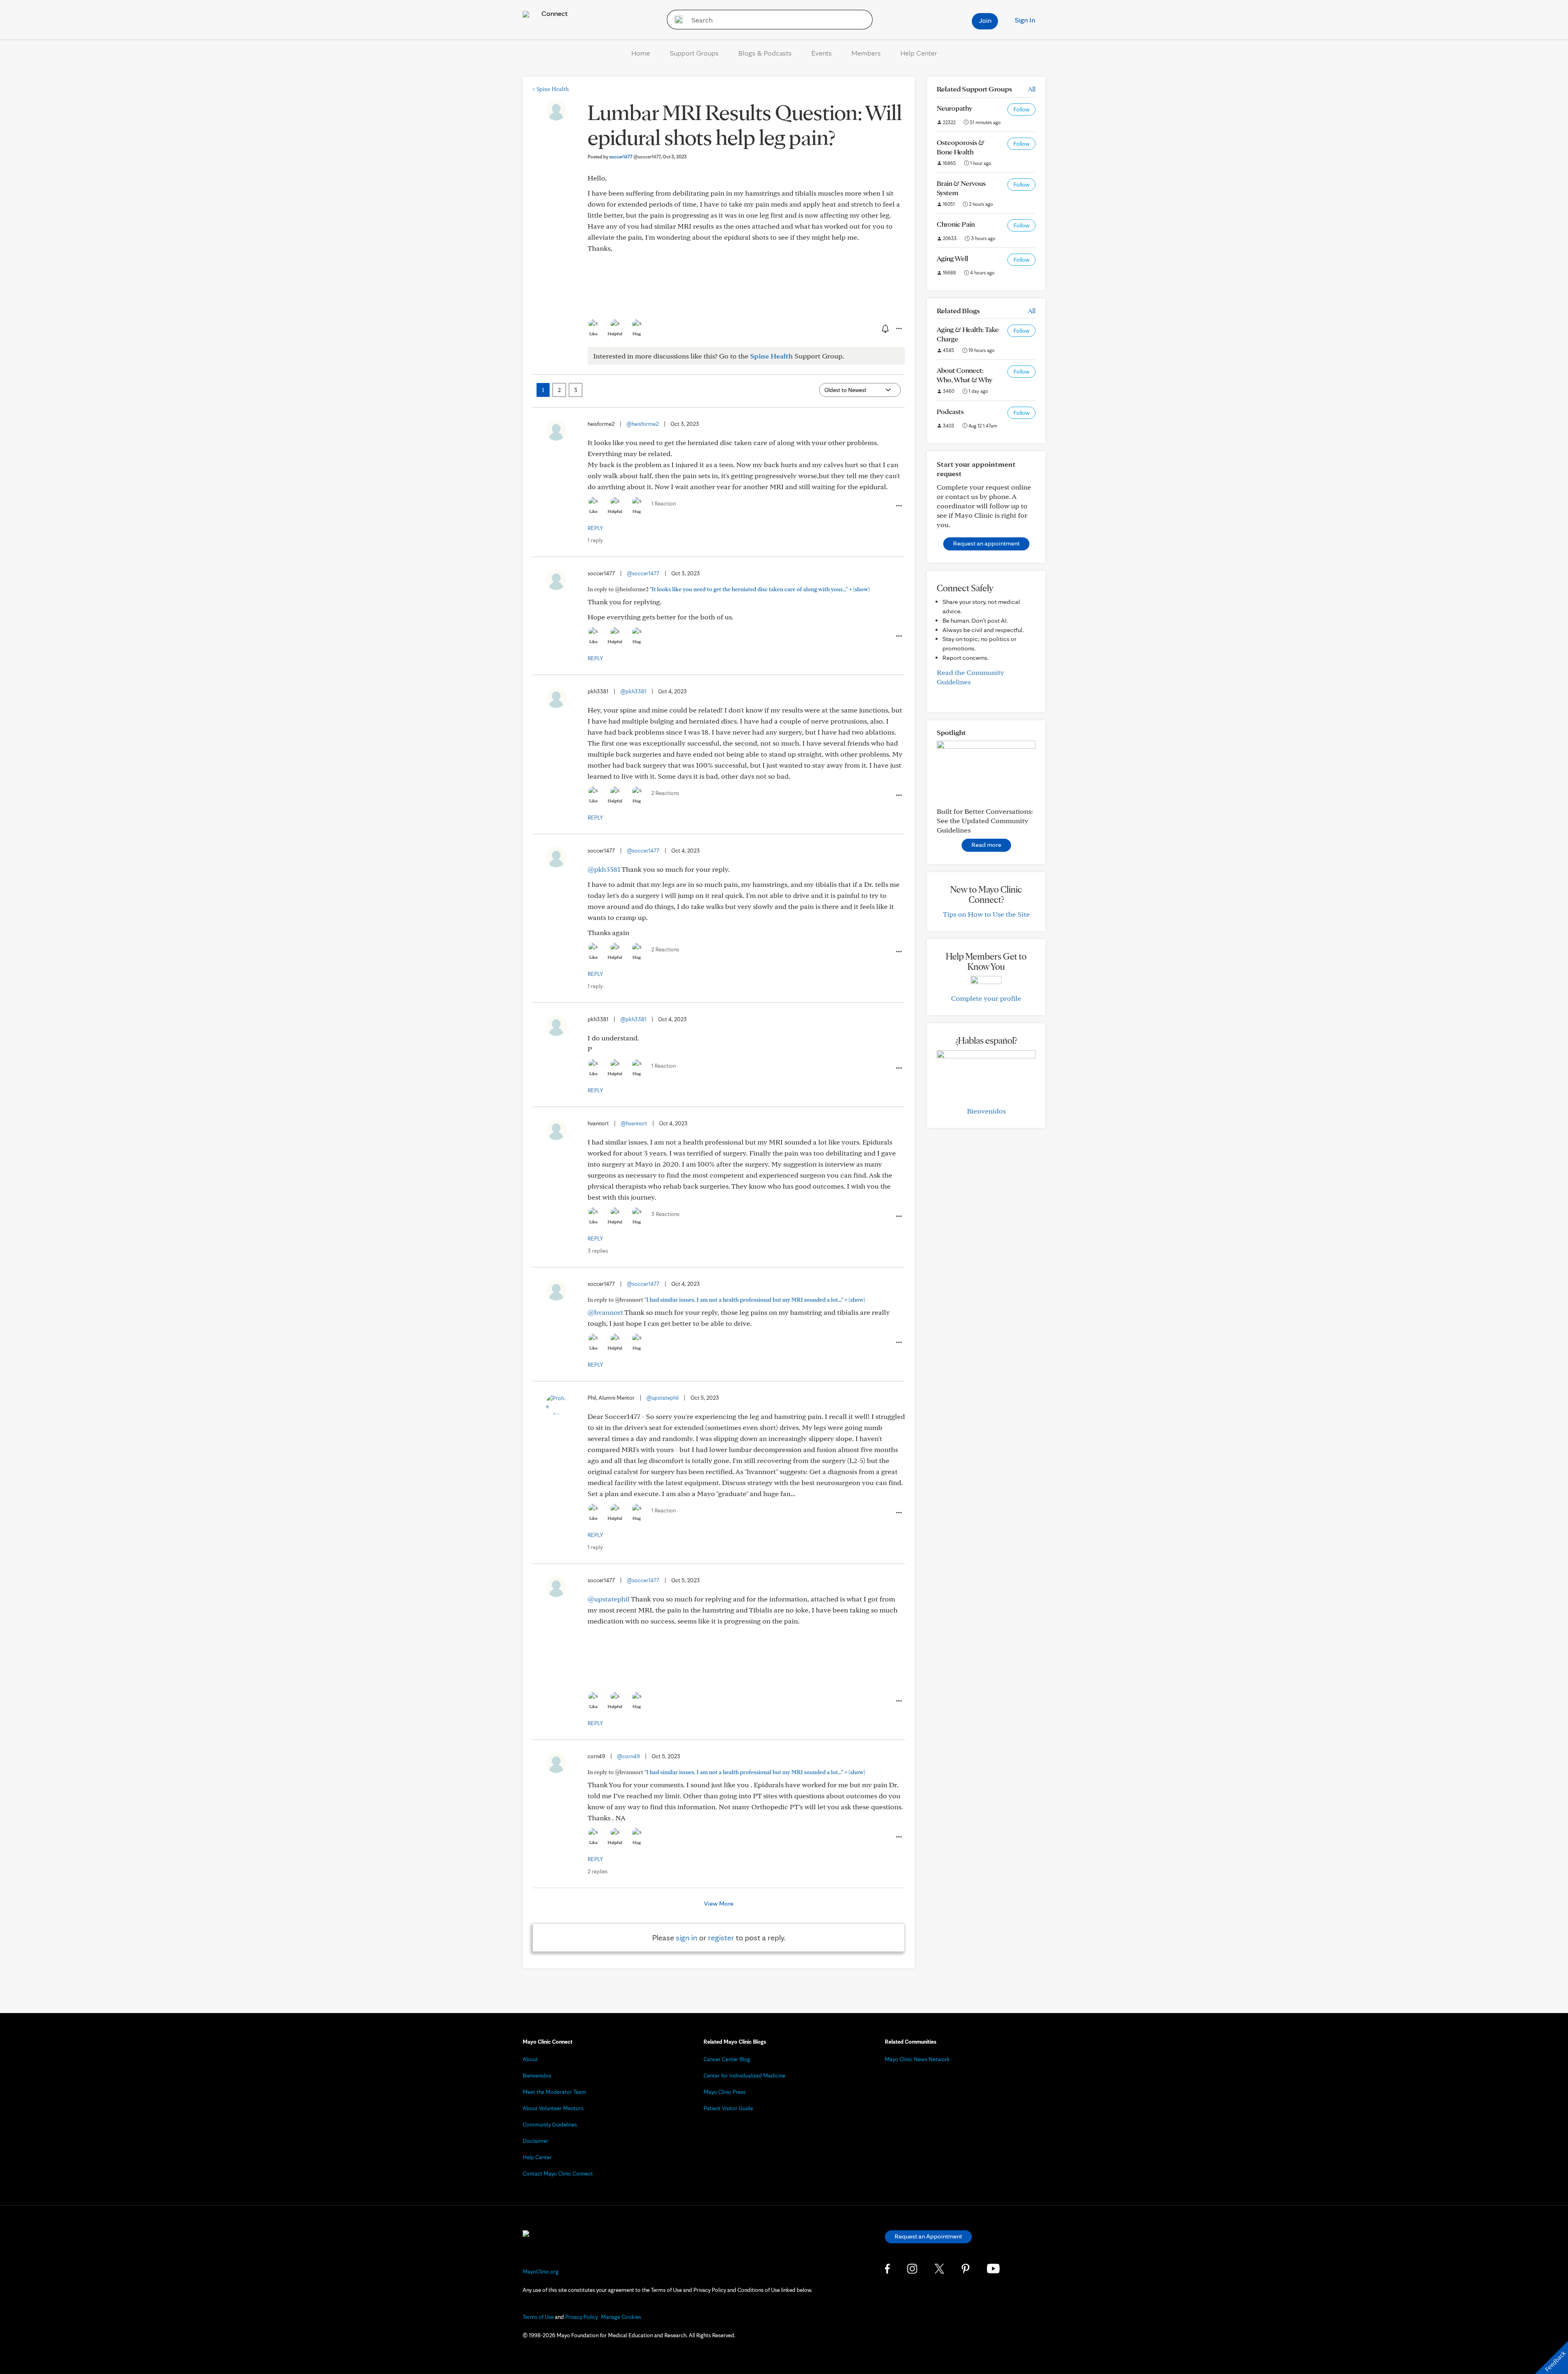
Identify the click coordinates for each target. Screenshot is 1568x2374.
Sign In (1025, 20)
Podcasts (950, 411)
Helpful (615, 334)
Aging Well (952, 258)
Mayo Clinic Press (725, 2092)
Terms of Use (538, 2317)
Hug (637, 334)
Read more (986, 845)
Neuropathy (954, 108)
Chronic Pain (956, 224)
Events (822, 53)
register (721, 1938)
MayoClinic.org (541, 2272)
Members (866, 53)
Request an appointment (986, 543)
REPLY (595, 528)
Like (593, 334)
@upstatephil (663, 1398)
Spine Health (551, 89)
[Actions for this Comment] (898, 506)
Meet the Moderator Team (555, 2092)
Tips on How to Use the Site (986, 914)
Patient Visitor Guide (728, 2108)
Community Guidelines (550, 2125)
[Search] (676, 20)
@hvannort (634, 1123)
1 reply (595, 540)
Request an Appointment (928, 2236)
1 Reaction (664, 503)
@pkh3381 (633, 691)
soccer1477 (635, 157)
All (1032, 89)
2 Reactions (665, 793)
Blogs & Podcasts (765, 53)
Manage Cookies (621, 2317)
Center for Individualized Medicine (744, 2076)
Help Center (919, 53)
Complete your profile (986, 998)
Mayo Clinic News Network (917, 2059)
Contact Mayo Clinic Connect (558, 2174)
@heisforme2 (643, 424)
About (530, 2059)
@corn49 (628, 1756)
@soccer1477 (643, 573)
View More (719, 1903)
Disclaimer (536, 2141)
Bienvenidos (986, 1111)
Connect (554, 13)
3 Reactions (665, 1214)
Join (985, 20)
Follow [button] (1021, 109)
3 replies (598, 1251)
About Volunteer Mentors (553, 2108)
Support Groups (694, 53)
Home (641, 53)
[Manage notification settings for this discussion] (884, 328)
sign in (687, 1938)
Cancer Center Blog (727, 2059)
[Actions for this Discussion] (898, 329)
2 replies (598, 1871)
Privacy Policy (581, 2317)
